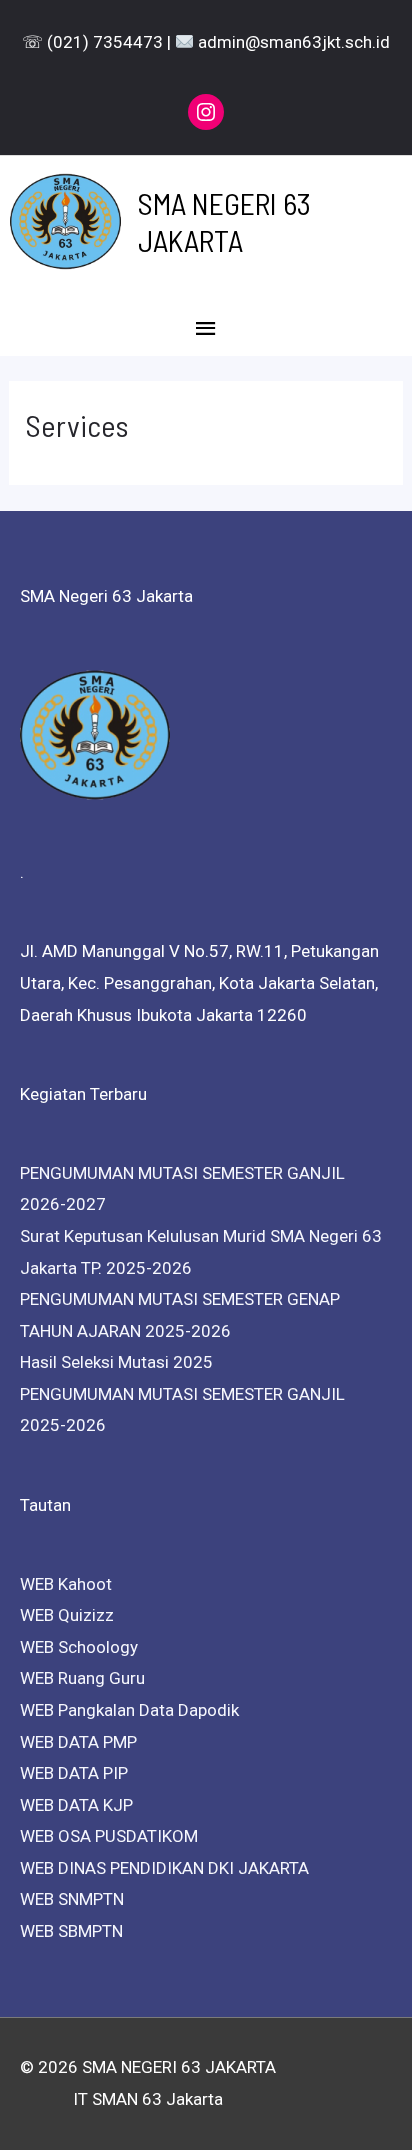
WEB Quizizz (67, 1615)
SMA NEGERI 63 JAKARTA (224, 221)
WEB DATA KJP (76, 1805)
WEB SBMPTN (71, 1931)
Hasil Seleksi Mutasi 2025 (116, 1362)
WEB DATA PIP (74, 1773)
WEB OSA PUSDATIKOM (109, 1836)
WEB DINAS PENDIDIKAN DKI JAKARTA (164, 1868)
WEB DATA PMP (78, 1742)
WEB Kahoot (66, 1584)
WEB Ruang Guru (82, 1678)
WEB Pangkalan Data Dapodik (129, 1710)
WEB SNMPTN (72, 1899)
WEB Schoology (79, 1647)
